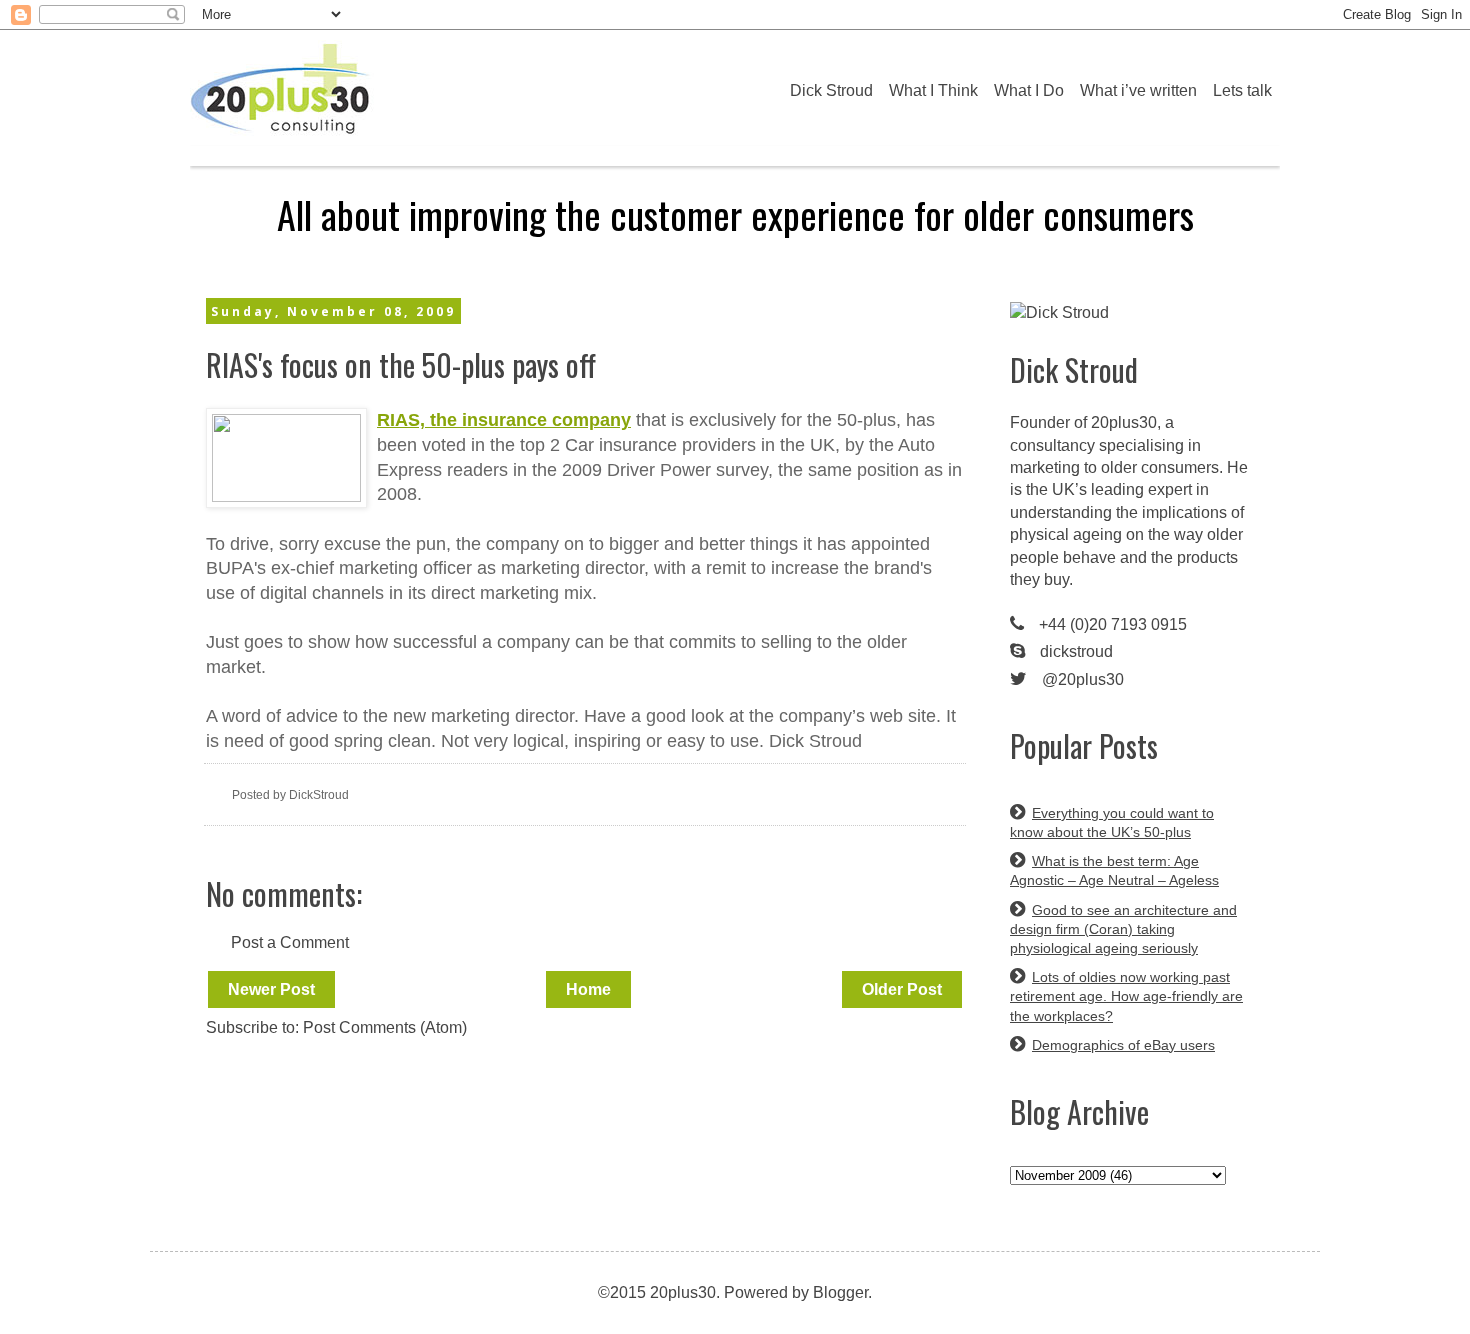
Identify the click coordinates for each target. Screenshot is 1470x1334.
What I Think (933, 90)
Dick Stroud (831, 90)
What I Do (1029, 90)
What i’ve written (1138, 90)
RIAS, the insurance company (504, 420)
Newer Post (271, 989)
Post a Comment (290, 942)
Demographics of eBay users (1123, 1045)
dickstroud (1076, 651)
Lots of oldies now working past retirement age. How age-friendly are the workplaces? (1126, 996)
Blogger (840, 1292)
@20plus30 (1083, 679)
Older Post (902, 989)
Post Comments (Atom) (385, 1027)
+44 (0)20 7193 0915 (1113, 624)
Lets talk (1242, 90)
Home (588, 989)
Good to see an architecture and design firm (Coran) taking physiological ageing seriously (1123, 929)
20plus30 (1124, 422)
